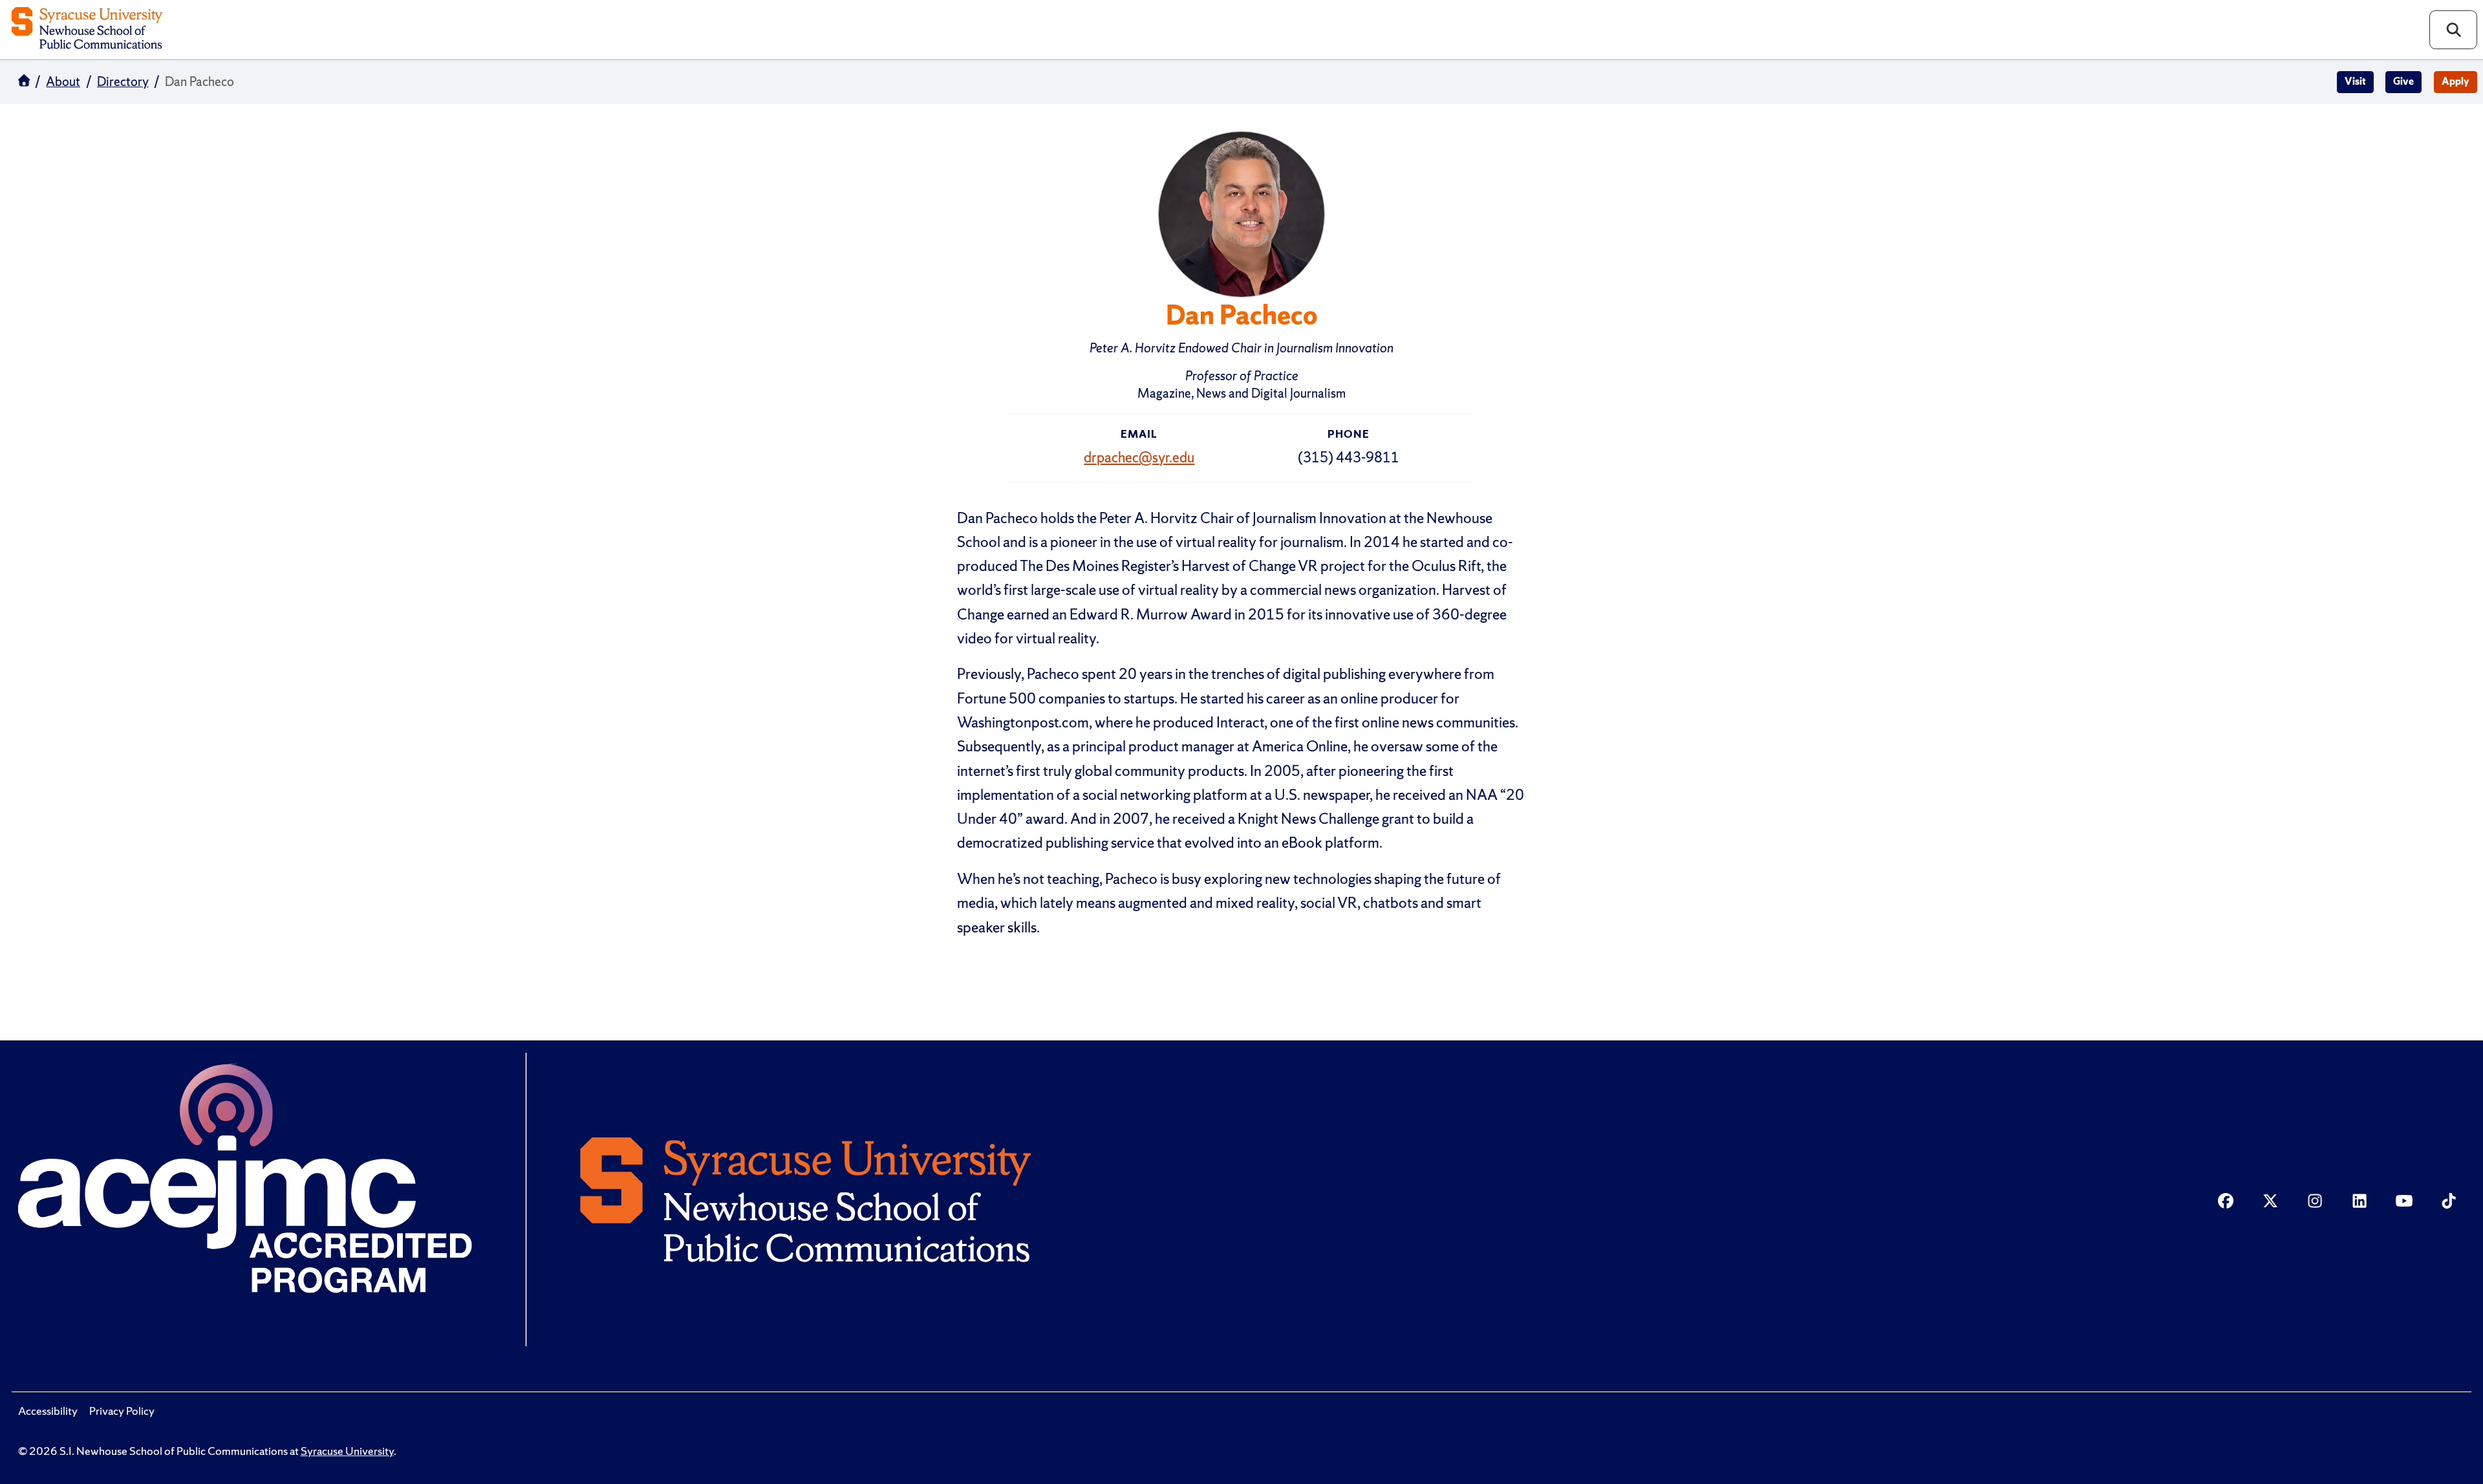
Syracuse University (347, 1451)
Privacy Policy (122, 1411)
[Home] (87, 29)
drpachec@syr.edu (1139, 457)
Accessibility (48, 1411)
